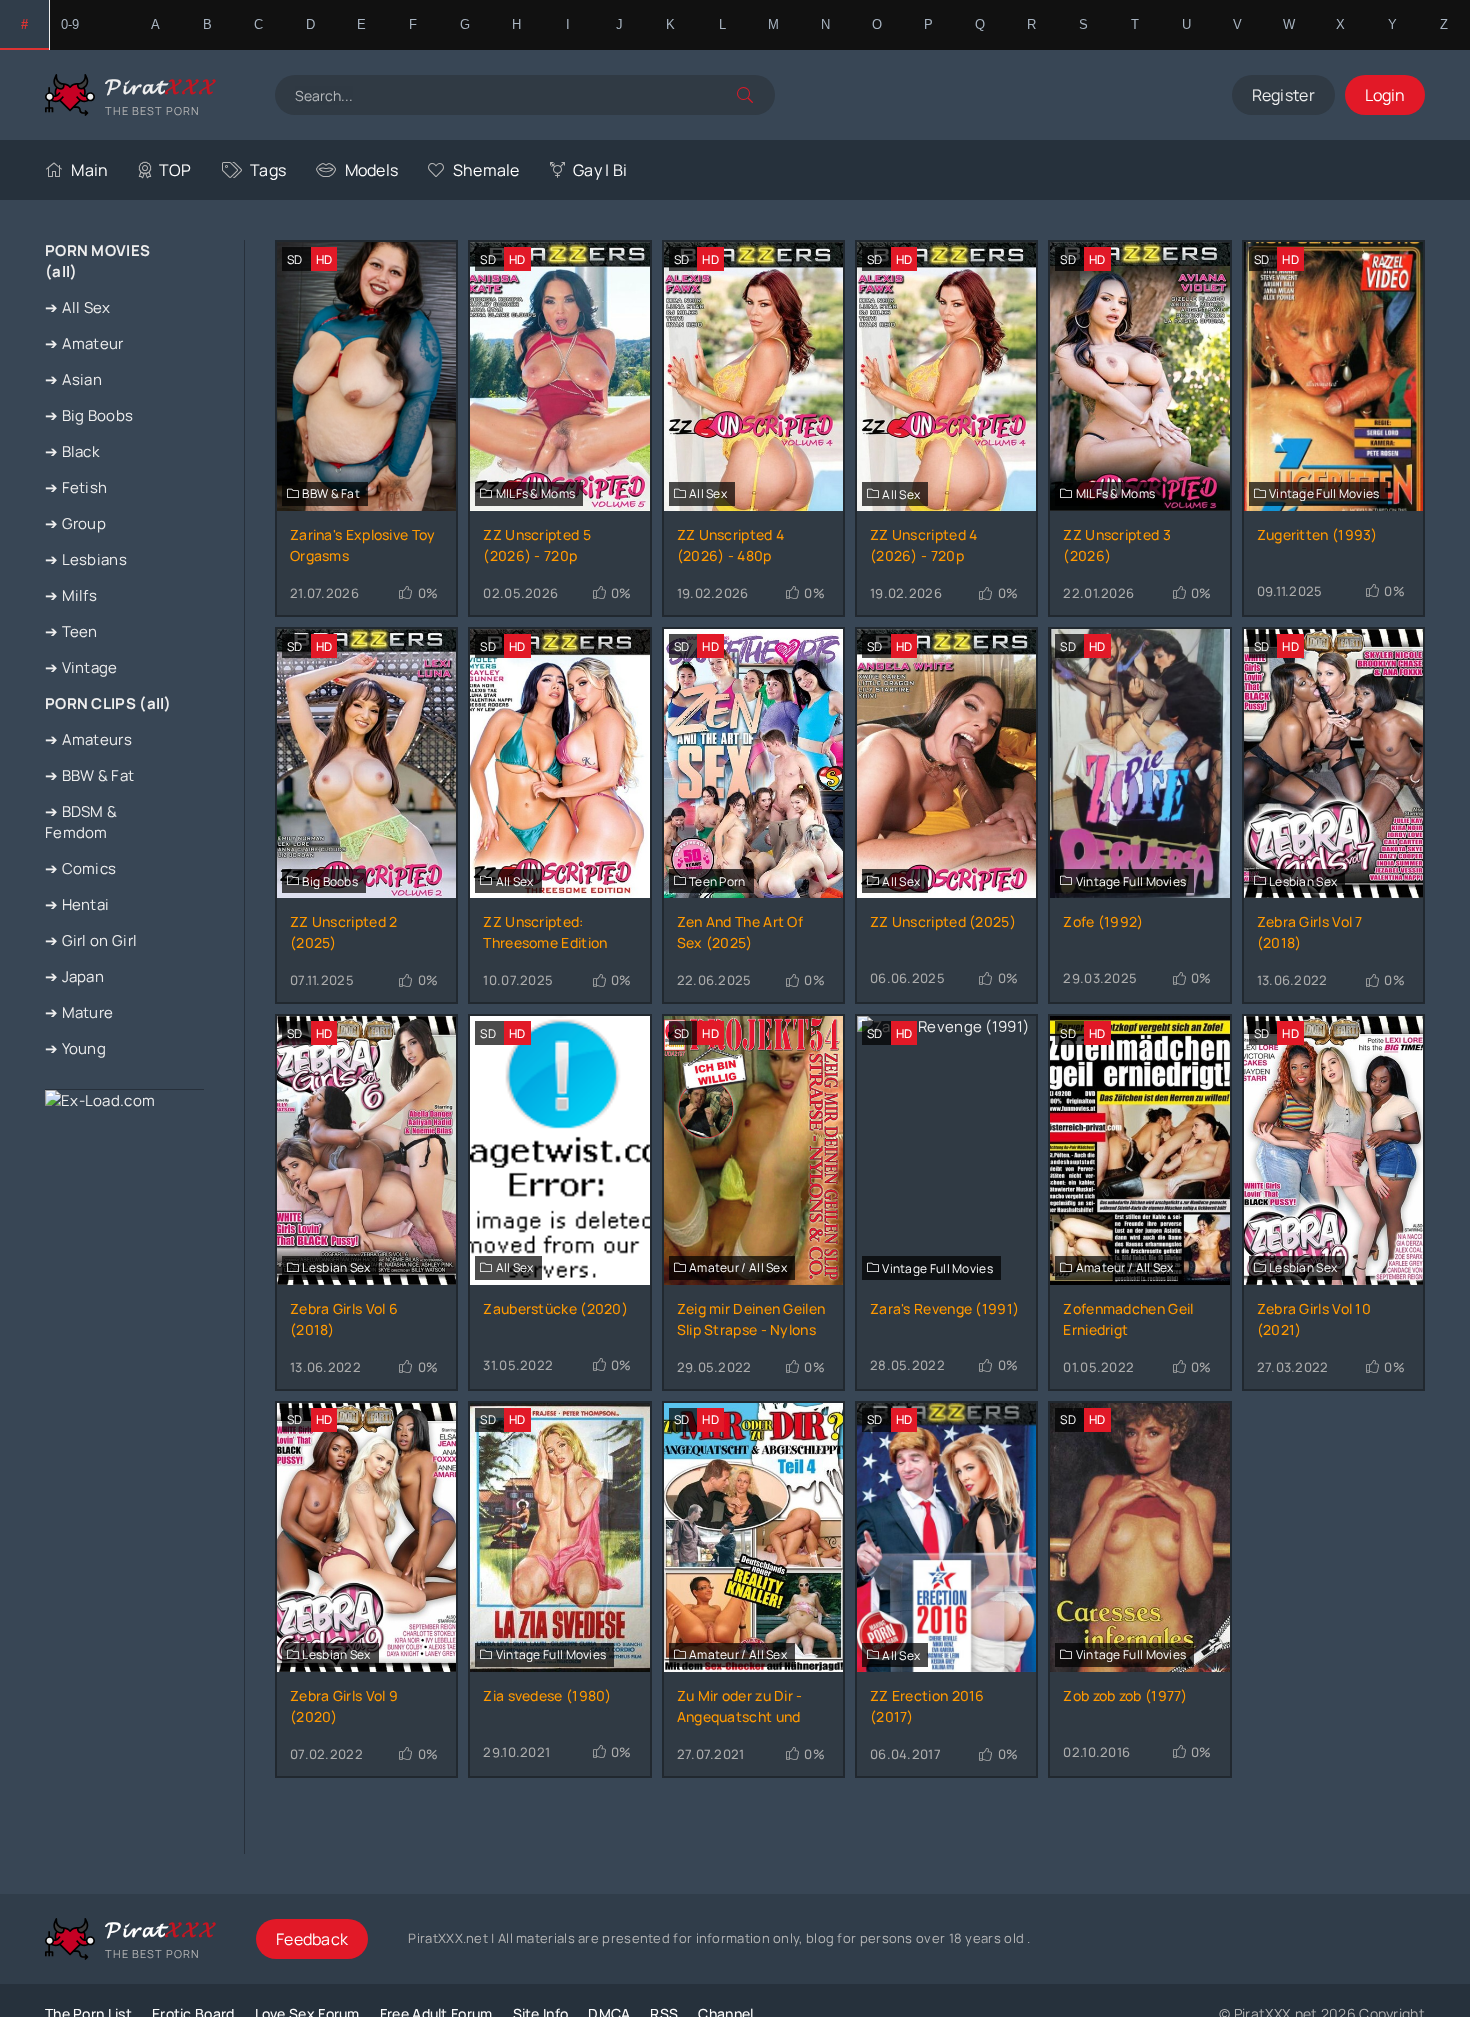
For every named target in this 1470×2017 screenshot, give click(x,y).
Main (89, 170)
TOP (175, 170)
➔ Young (75, 1048)
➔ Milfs (71, 595)
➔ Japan (74, 976)
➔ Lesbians (86, 559)
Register (1283, 95)
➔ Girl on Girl (91, 940)
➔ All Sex (78, 307)
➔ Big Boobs (89, 415)
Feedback (312, 1939)
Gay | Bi (600, 170)
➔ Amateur (84, 343)
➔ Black (72, 451)
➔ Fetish (76, 487)
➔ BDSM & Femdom (81, 822)
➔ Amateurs (88, 739)
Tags (268, 170)
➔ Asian (73, 379)
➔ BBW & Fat (89, 775)
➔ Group (75, 523)
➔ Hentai (77, 904)
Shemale (486, 170)
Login (1385, 95)
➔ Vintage (81, 667)
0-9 (70, 24)
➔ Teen (71, 631)
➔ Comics (80, 868)
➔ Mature (79, 1012)
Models (371, 170)
